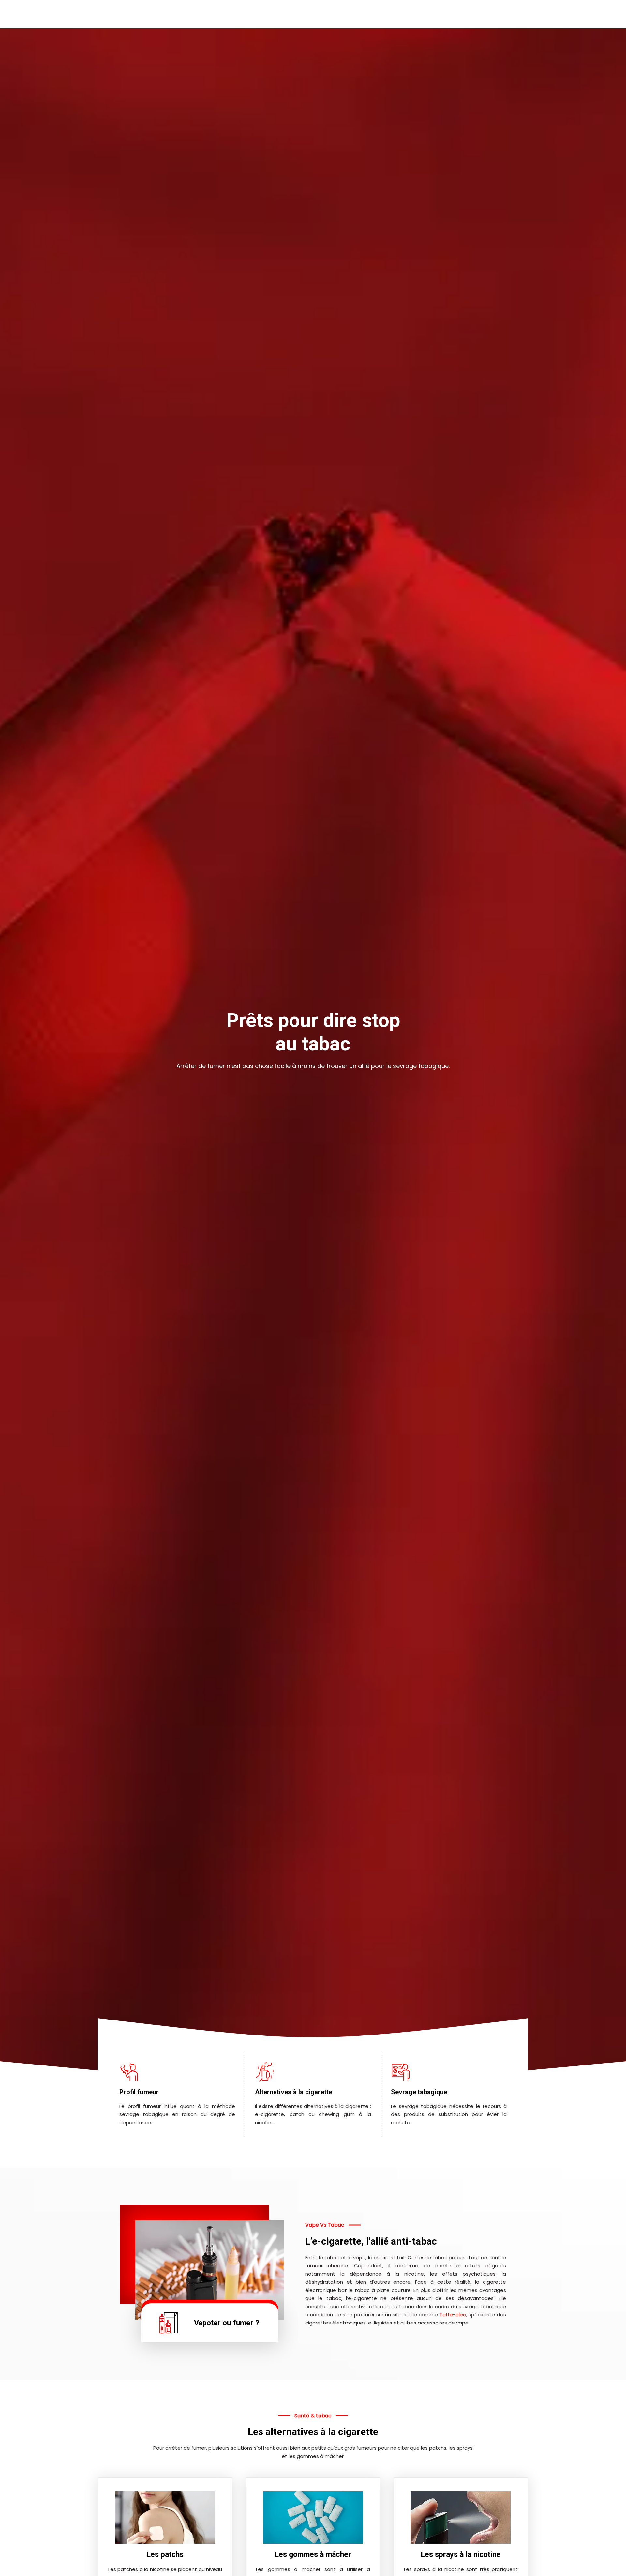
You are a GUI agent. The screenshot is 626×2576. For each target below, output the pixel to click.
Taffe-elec (453, 2315)
